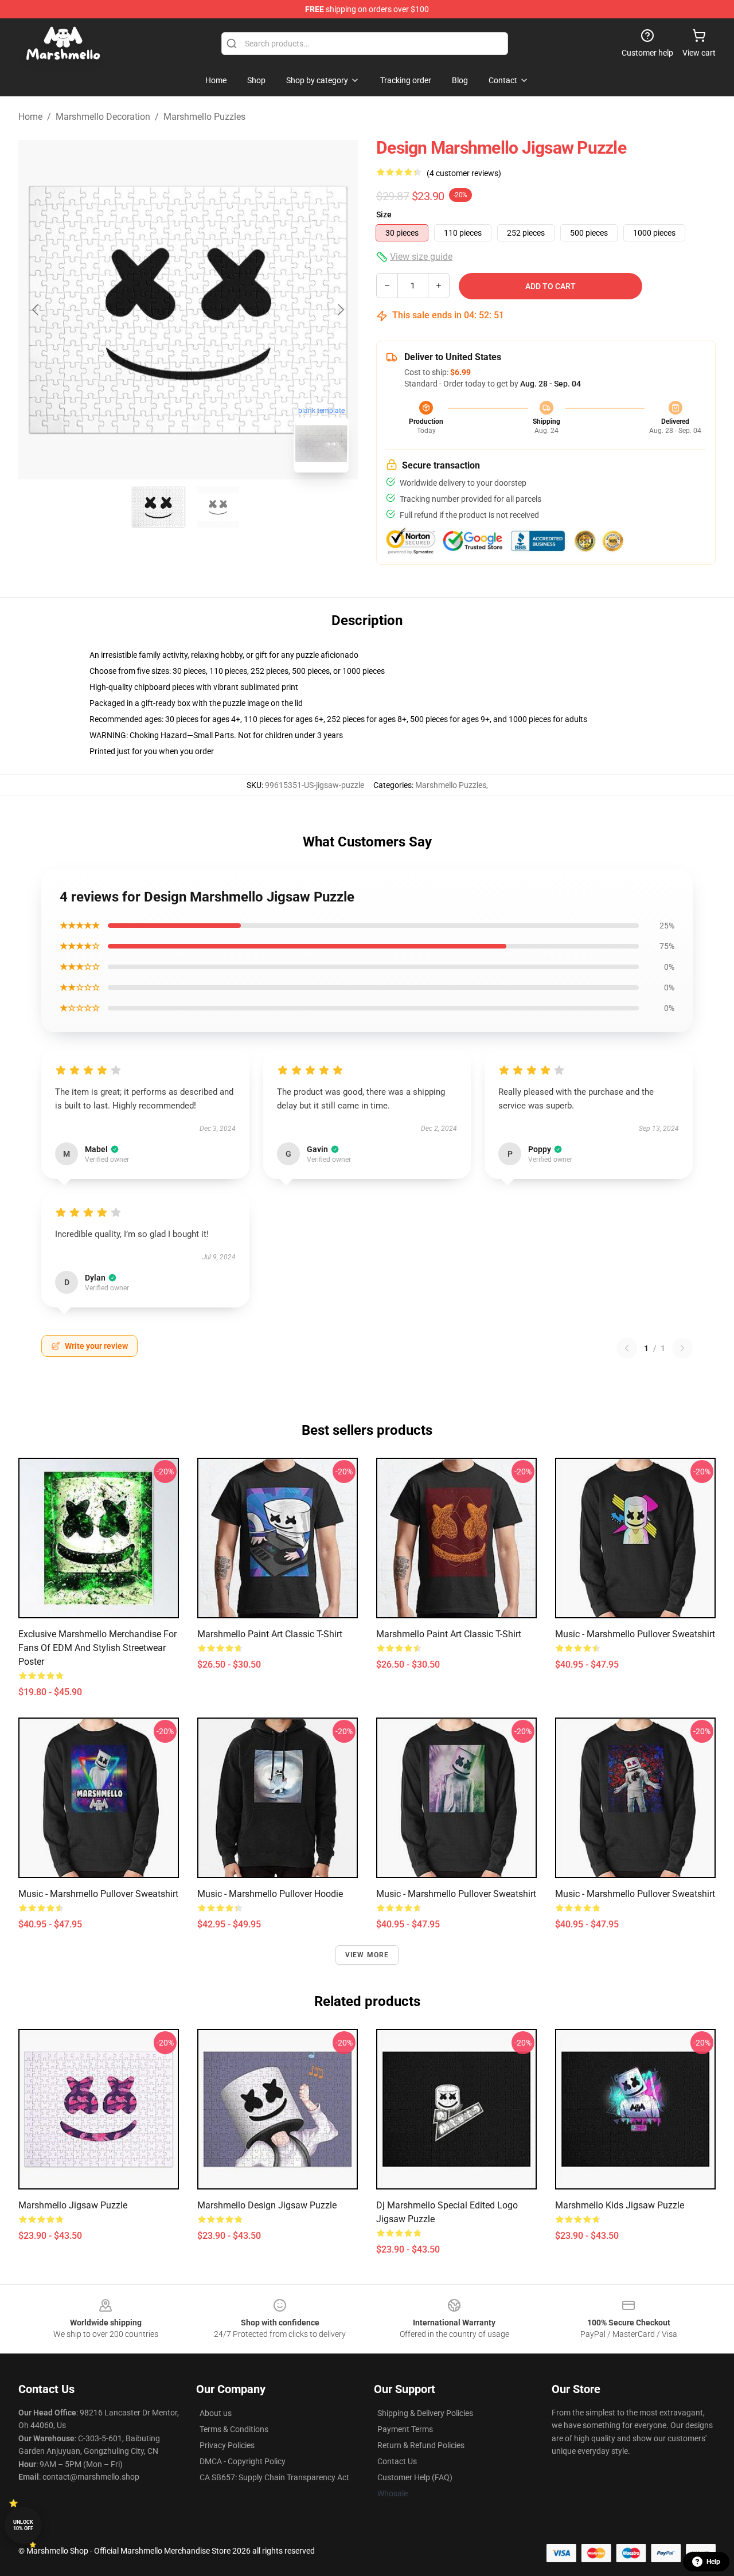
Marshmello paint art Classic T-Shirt (270, 1634)
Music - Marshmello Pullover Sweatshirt (635, 1634)
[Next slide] (340, 310)
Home (30, 117)
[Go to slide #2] (218, 507)
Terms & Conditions (234, 2429)
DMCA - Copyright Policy (243, 2461)
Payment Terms (405, 2429)
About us (216, 2413)
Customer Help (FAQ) (415, 2477)
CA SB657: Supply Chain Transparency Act (274, 2477)
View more (367, 1955)
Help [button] (713, 2562)
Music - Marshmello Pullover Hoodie (270, 1894)
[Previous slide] (36, 310)
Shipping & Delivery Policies (425, 2413)
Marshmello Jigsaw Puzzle (73, 2205)
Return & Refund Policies (421, 2445)
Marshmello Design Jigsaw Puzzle (267, 2205)
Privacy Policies (227, 2445)
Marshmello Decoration (103, 117)
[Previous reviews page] (627, 1348)
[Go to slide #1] (158, 507)
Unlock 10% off (23, 2525)
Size (384, 214)
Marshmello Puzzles (204, 117)
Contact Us (397, 2461)
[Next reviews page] (682, 1348)
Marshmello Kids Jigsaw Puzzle (620, 2205)
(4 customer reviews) (464, 173)
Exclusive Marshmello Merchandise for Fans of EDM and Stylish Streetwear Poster (97, 1648)
